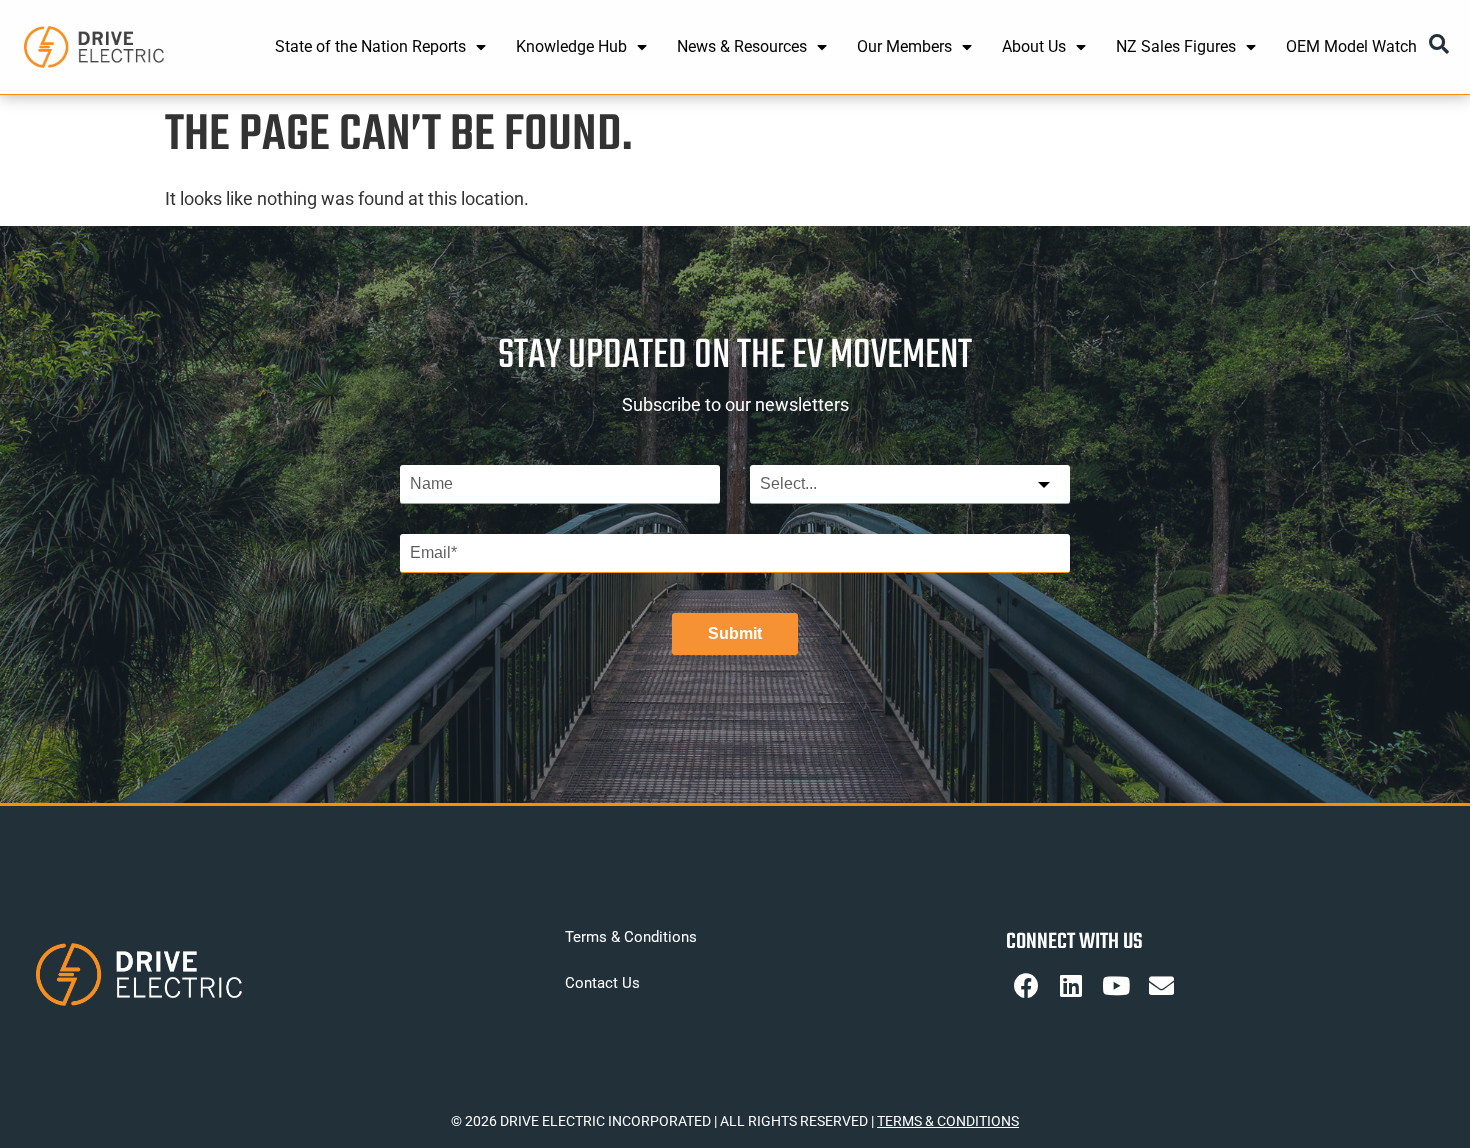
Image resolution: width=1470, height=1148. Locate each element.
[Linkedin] (1071, 986)
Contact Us (602, 983)
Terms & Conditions (631, 937)
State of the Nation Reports (370, 46)
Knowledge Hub (571, 46)
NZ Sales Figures (1176, 46)
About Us (1034, 46)
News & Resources (742, 46)
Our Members (904, 46)
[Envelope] (1161, 986)
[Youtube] (1116, 986)
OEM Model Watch (1351, 46)
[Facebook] (1026, 986)
